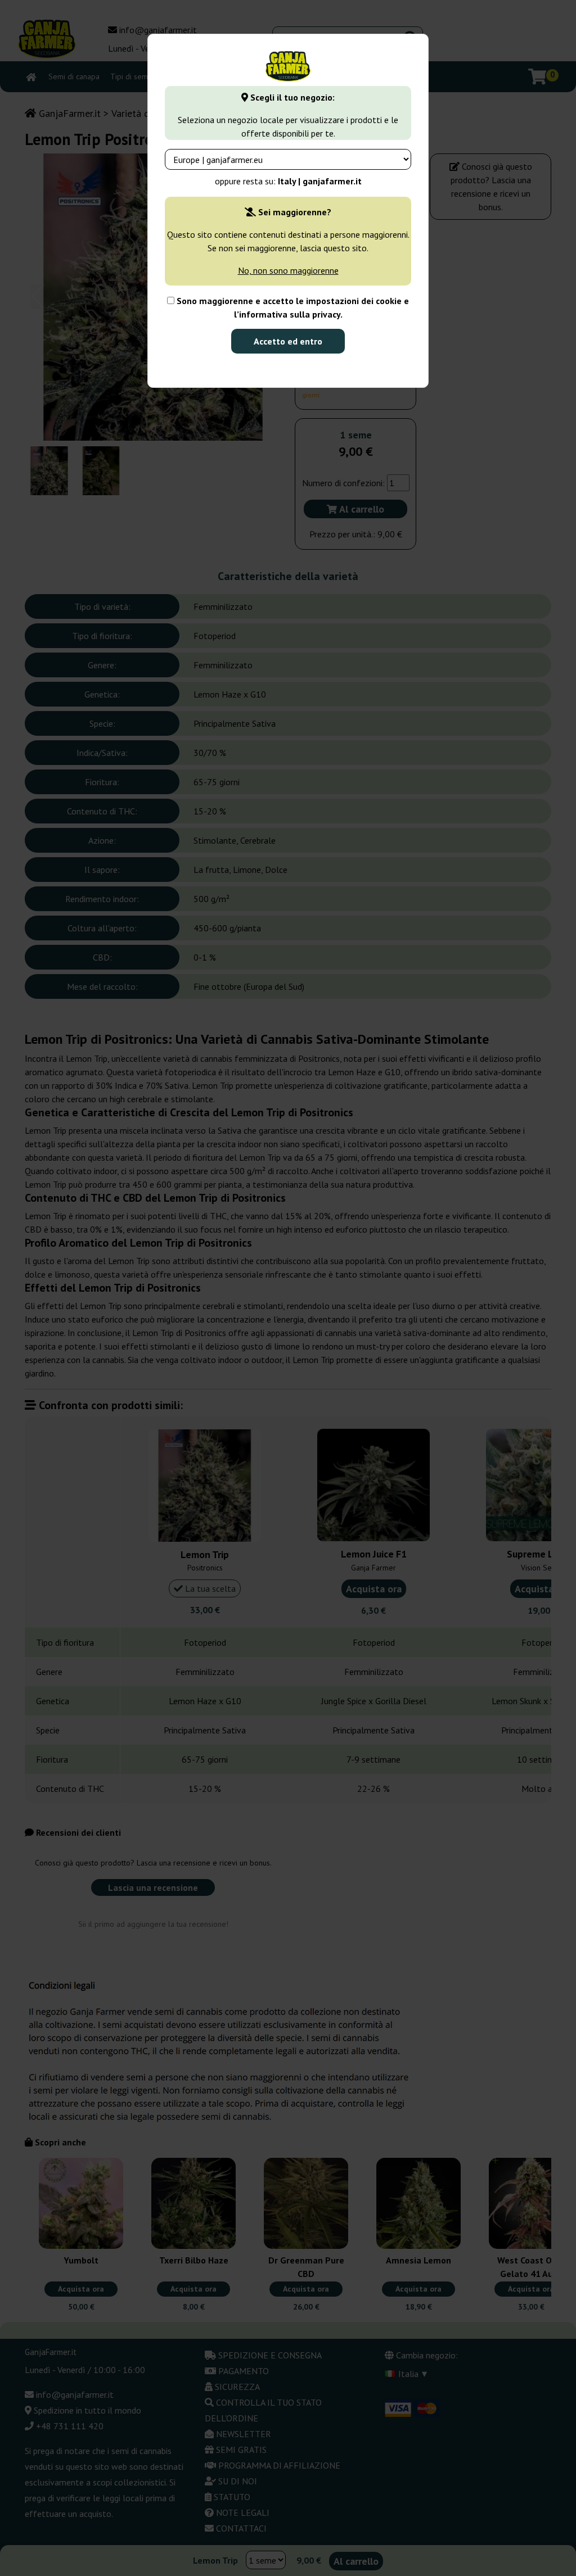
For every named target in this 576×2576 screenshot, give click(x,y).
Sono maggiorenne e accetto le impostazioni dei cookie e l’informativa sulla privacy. (292, 307)
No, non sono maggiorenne (288, 270)
